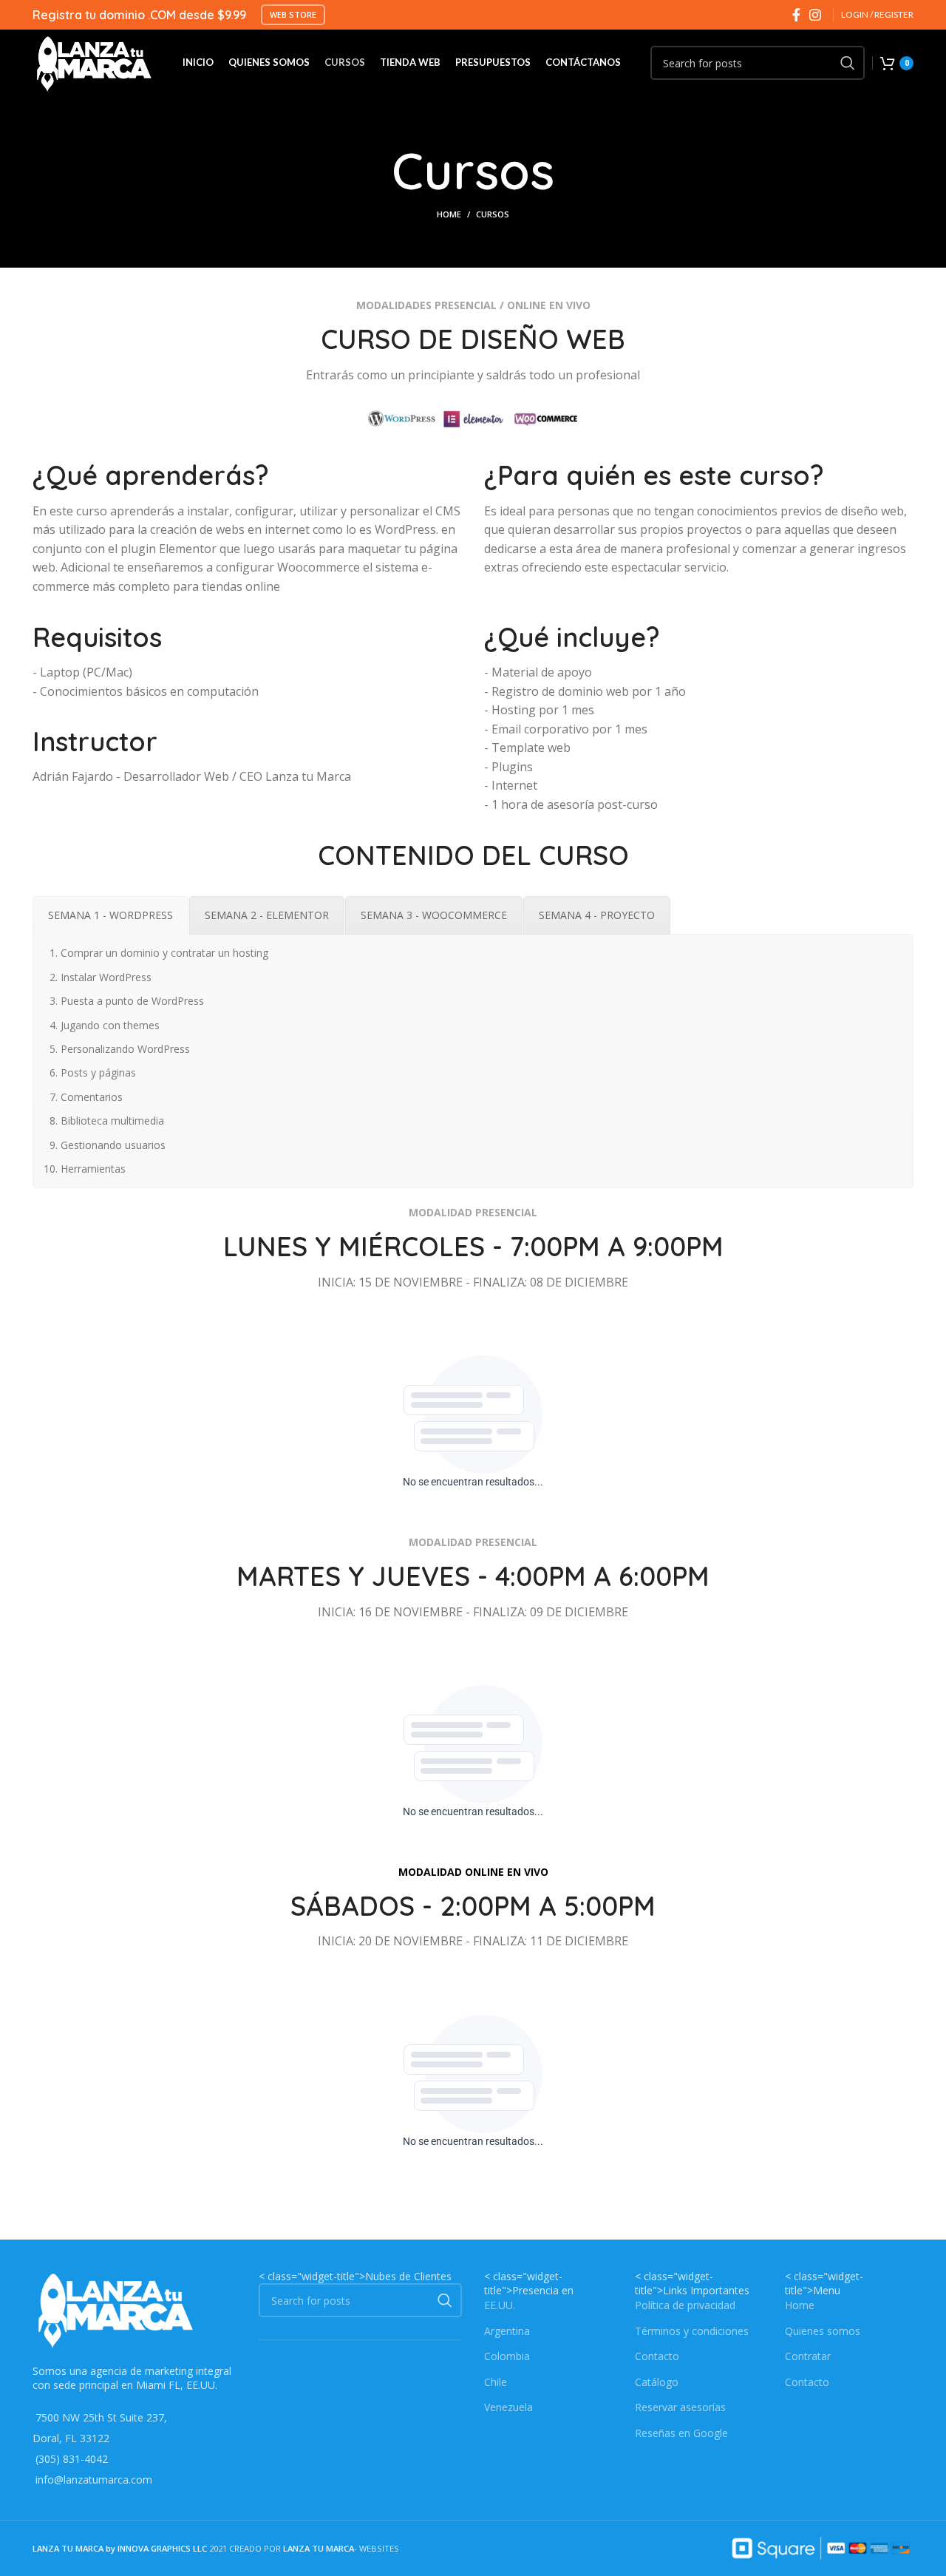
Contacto (657, 2356)
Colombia (507, 2356)
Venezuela (508, 2407)
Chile (496, 2382)
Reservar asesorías (680, 2407)
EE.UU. (500, 2305)
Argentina (507, 2331)
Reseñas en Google (681, 2433)
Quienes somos (823, 2331)
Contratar (808, 2356)
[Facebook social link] (796, 15)
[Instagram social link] (815, 15)
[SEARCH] (848, 63)
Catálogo (657, 2382)
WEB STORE (293, 14)
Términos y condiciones (692, 2331)
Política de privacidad (685, 2305)
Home (449, 214)
